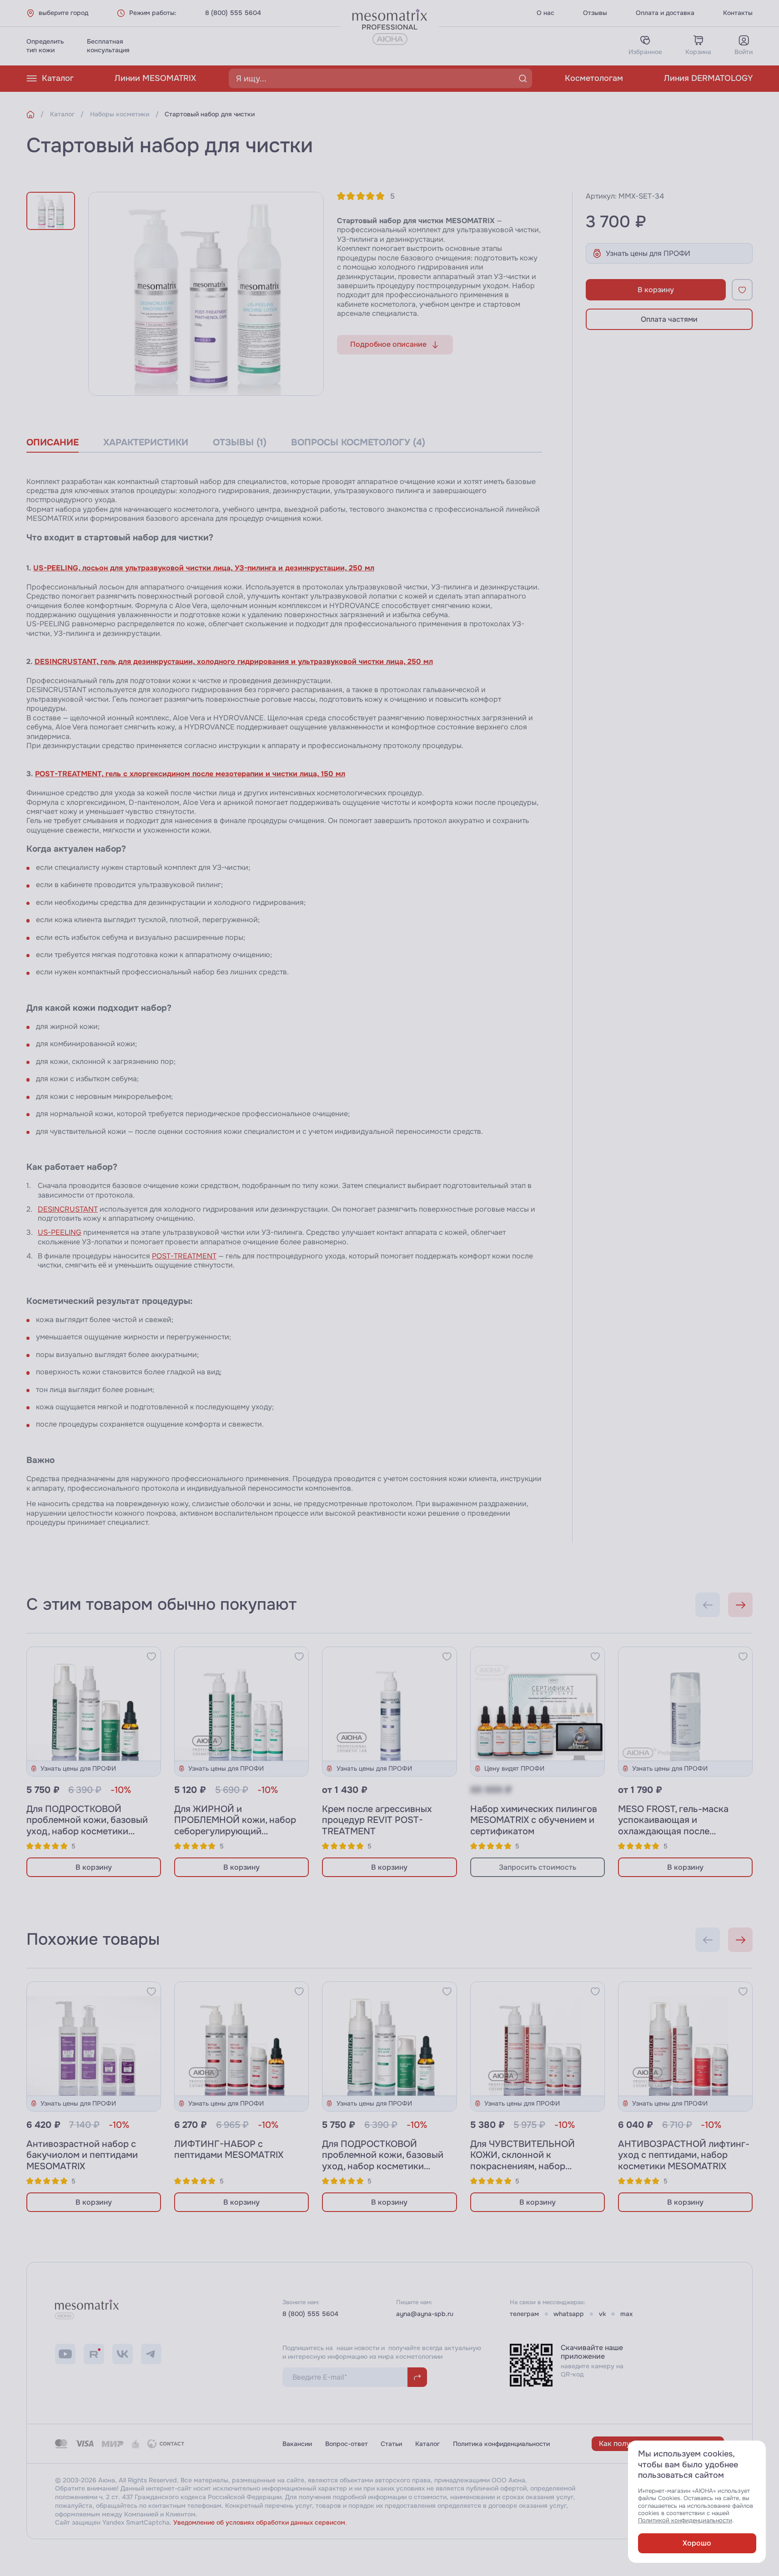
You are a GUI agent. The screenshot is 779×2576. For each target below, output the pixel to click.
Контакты (738, 13)
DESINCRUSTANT (68, 1209)
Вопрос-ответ (347, 2444)
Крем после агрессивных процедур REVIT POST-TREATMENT (377, 1820)
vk (602, 2314)
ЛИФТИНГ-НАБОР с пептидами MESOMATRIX (229, 2150)
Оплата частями (669, 319)
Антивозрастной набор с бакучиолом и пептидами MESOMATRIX (82, 2155)
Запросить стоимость (538, 1867)
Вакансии (297, 2444)
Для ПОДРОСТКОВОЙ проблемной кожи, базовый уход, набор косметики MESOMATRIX (87, 1826)
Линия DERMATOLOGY (708, 78)
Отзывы (595, 13)
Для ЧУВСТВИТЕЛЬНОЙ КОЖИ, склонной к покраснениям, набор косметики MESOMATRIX (524, 2161)
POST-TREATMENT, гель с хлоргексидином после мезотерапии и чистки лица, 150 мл (190, 774)
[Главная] (30, 115)
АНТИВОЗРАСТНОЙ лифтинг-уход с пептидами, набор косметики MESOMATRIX (684, 2155)
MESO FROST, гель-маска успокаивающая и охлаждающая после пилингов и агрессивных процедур (673, 1832)
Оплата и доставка (665, 13)
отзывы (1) (240, 442)
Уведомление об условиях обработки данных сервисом (259, 2522)
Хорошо (697, 2543)
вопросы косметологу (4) (358, 442)
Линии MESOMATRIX (155, 78)
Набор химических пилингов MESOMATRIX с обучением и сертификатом (534, 1820)
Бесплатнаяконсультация (108, 46)
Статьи (391, 2444)
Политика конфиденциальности (501, 2444)
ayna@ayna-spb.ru (425, 2314)
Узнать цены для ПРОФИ (648, 253)
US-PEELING (60, 1232)
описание (53, 442)
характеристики (146, 442)
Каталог (58, 78)
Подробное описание (388, 344)
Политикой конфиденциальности (685, 2521)
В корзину (656, 290)
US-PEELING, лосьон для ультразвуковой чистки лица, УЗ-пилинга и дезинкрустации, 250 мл (204, 568)
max (626, 2314)
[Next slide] (740, 1605)
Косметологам (594, 78)
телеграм (524, 2314)
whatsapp (569, 2314)
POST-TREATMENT (184, 1256)
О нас (545, 13)
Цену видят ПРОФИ (514, 1768)
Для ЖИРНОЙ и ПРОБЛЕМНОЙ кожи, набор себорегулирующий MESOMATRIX (235, 1826)
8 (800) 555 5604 (233, 13)
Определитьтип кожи (45, 46)
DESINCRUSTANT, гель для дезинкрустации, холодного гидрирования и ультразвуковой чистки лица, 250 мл (234, 661)
